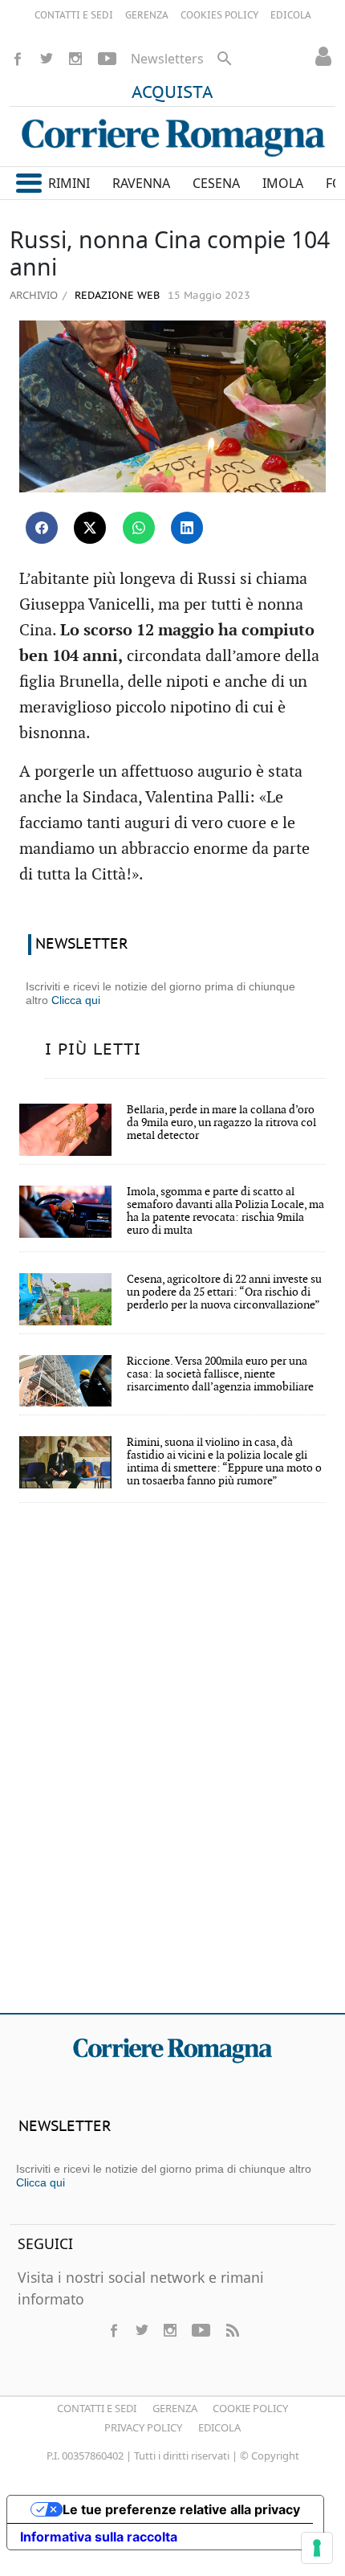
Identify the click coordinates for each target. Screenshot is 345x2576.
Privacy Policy (143, 2427)
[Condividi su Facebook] (42, 528)
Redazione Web (116, 296)
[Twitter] (47, 59)
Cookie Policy (250, 2408)
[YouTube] (107, 59)
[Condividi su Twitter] (90, 528)
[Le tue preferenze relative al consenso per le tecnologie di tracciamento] (317, 2548)
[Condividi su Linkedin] (187, 528)
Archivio (34, 295)
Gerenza (175, 2408)
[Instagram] (75, 59)
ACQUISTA (172, 93)
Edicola (219, 2427)
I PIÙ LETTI (93, 1050)
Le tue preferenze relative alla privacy (181, 2509)
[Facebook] (18, 59)
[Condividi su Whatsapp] (139, 528)
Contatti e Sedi (97, 2408)
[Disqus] (172, 1769)
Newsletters (167, 59)
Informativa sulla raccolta (99, 2537)
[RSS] (232, 2330)
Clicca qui (76, 1000)
